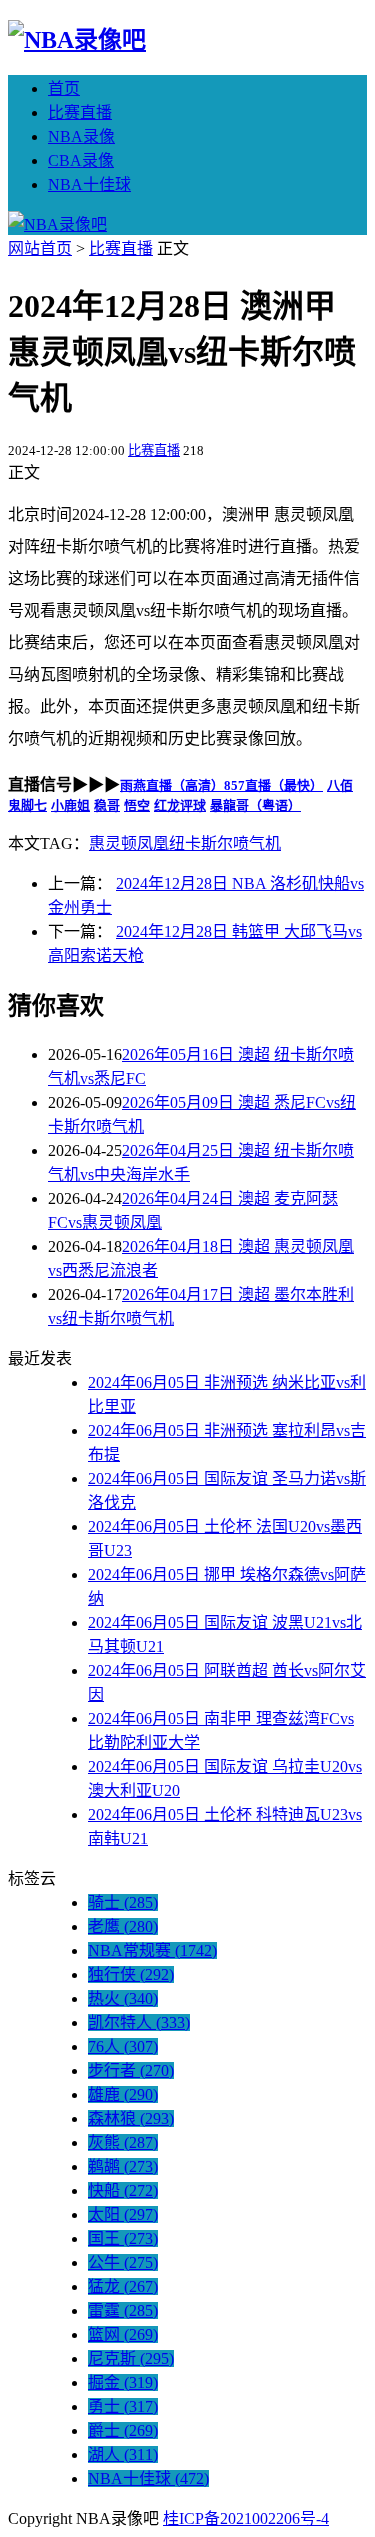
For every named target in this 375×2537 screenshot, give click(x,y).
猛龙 (123, 2286)
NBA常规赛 (152, 1950)
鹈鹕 (123, 2166)
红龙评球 (180, 805)
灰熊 (123, 2142)
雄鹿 (123, 2094)
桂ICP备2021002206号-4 (246, 2518)
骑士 (123, 1902)
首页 (64, 88)
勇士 (123, 2406)
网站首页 (40, 248)
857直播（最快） (273, 785)
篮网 (123, 2334)
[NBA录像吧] (77, 40)
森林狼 (131, 2118)
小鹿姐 (70, 805)
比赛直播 (80, 112)
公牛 (123, 2262)
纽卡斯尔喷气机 (225, 843)
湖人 (123, 2454)
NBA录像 (81, 136)
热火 (123, 1998)
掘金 (123, 2382)
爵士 (123, 2430)
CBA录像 (81, 160)
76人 (123, 2046)
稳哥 (107, 805)
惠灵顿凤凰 (129, 843)
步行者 (131, 2070)
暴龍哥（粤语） (255, 805)
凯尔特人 (139, 2022)
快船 (123, 2190)
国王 (123, 2238)
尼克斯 (131, 2358)
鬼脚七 (27, 805)
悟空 (137, 805)
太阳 (123, 2214)
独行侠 (131, 1974)
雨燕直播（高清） (172, 785)
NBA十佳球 (89, 184)
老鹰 (123, 1926)
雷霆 (123, 2310)
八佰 (340, 785)
